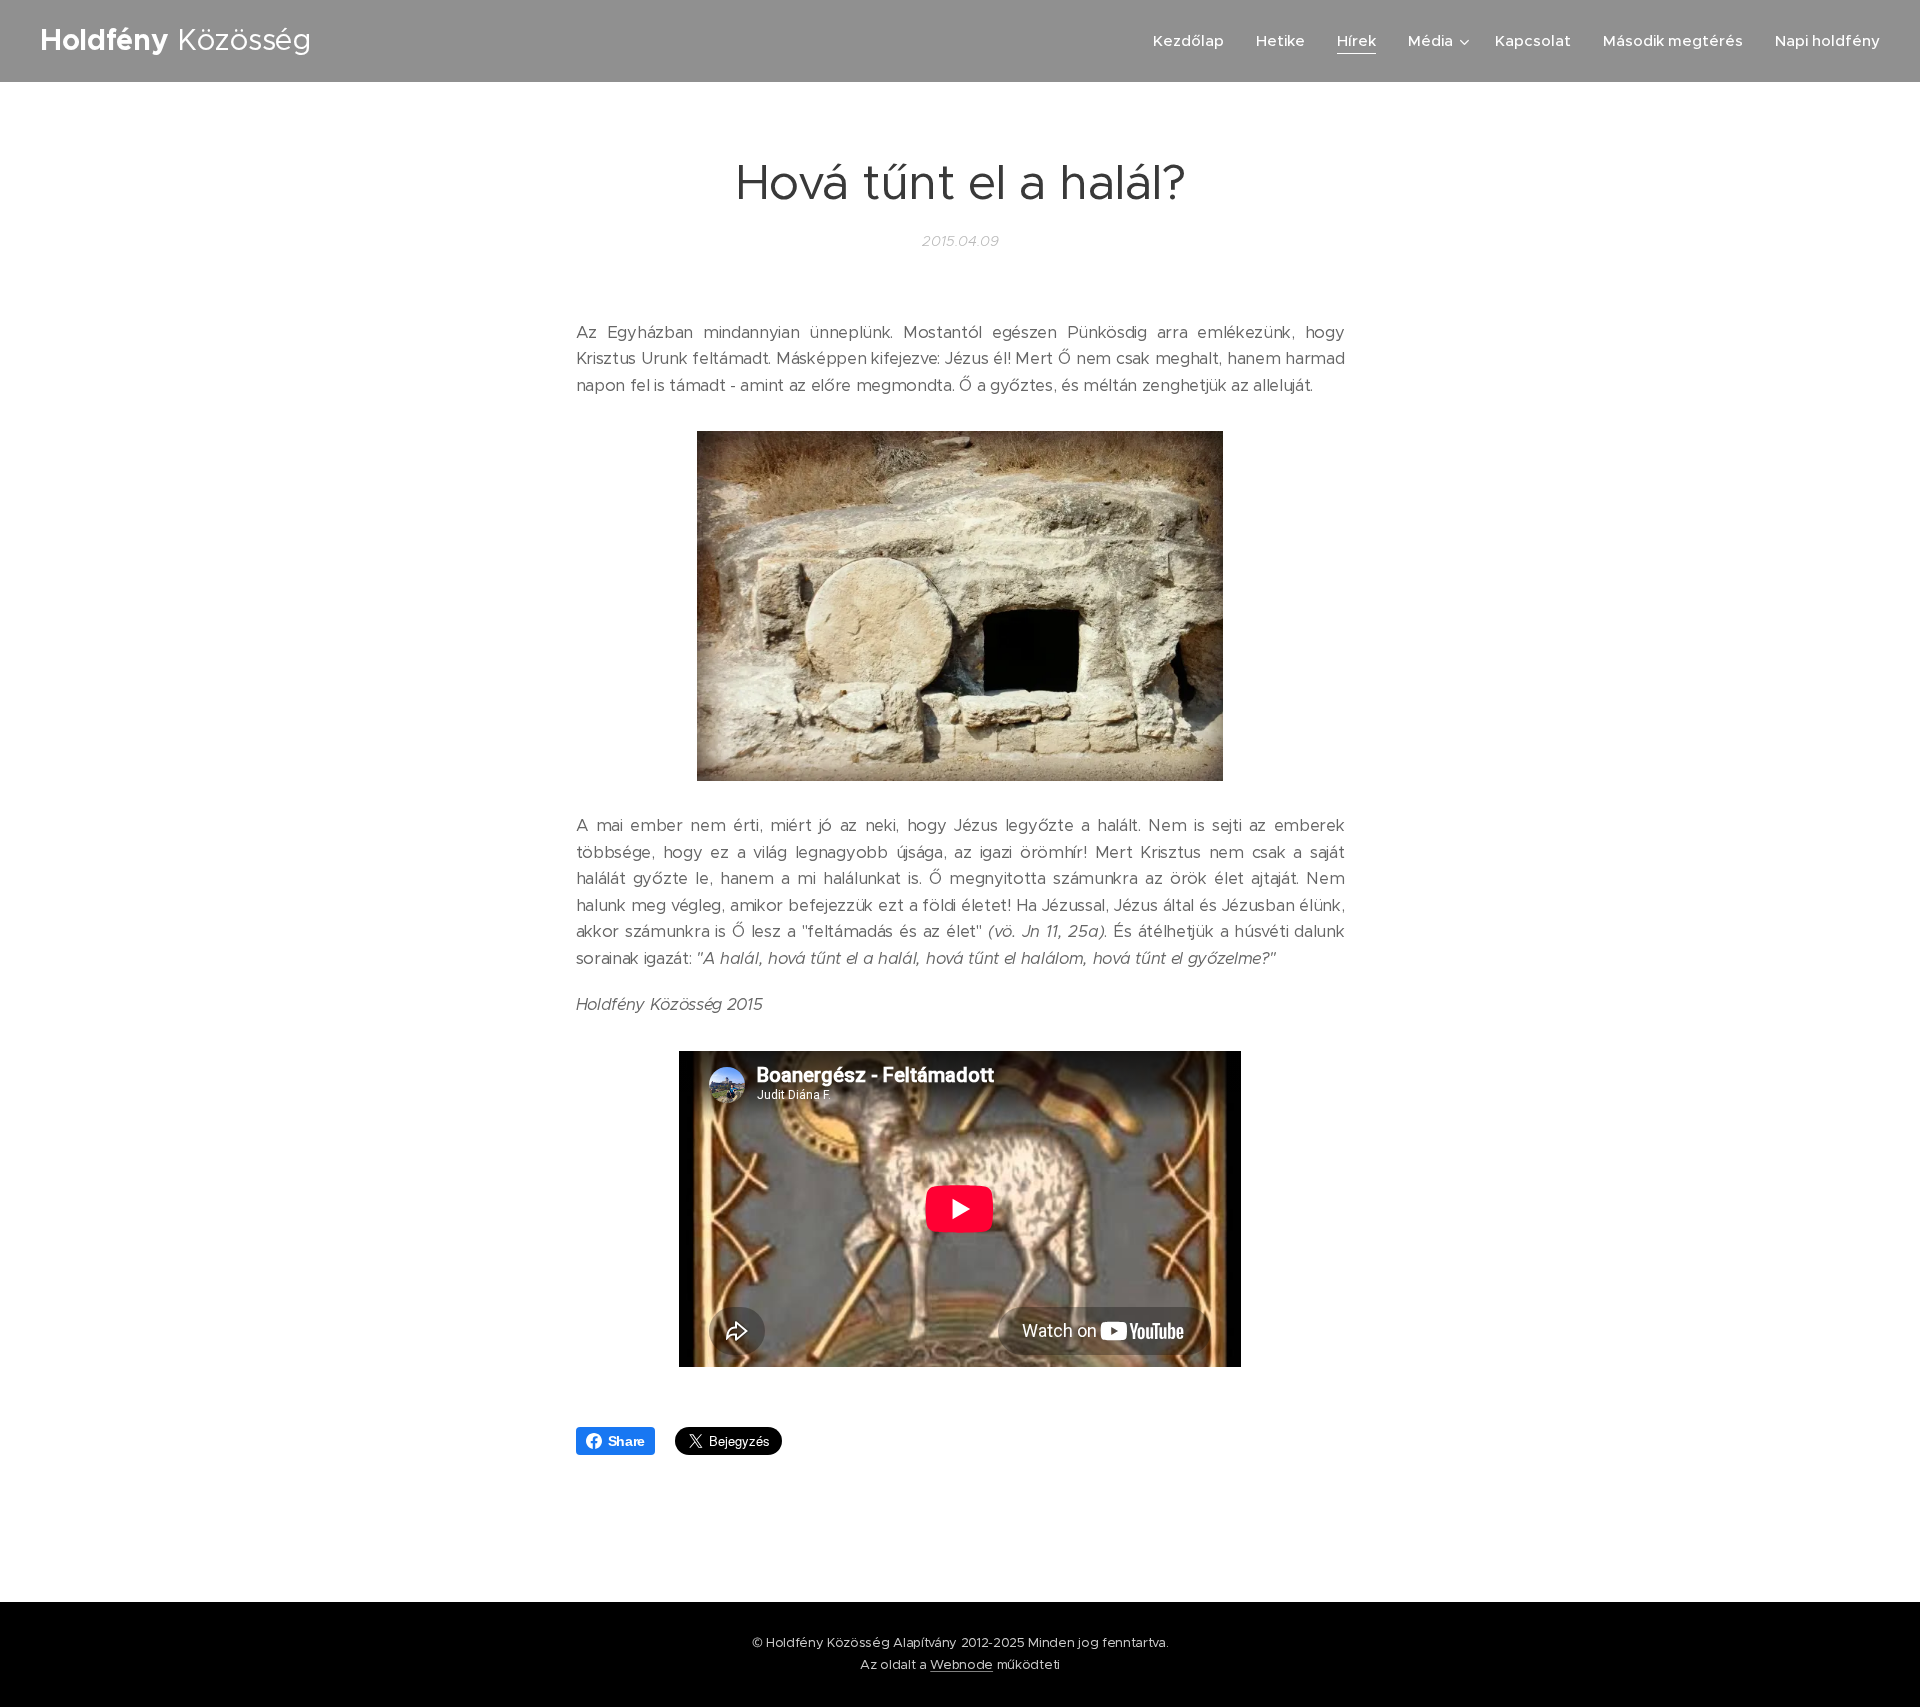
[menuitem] (1194, 41)
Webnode (961, 1664)
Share (626, 1441)
